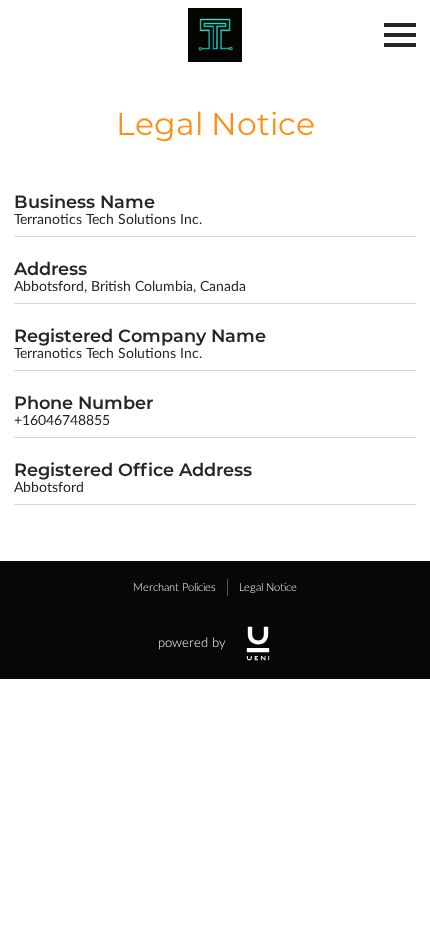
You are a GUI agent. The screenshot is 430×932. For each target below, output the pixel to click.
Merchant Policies (174, 587)
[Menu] (400, 35)
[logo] (258, 643)
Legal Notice (268, 587)
